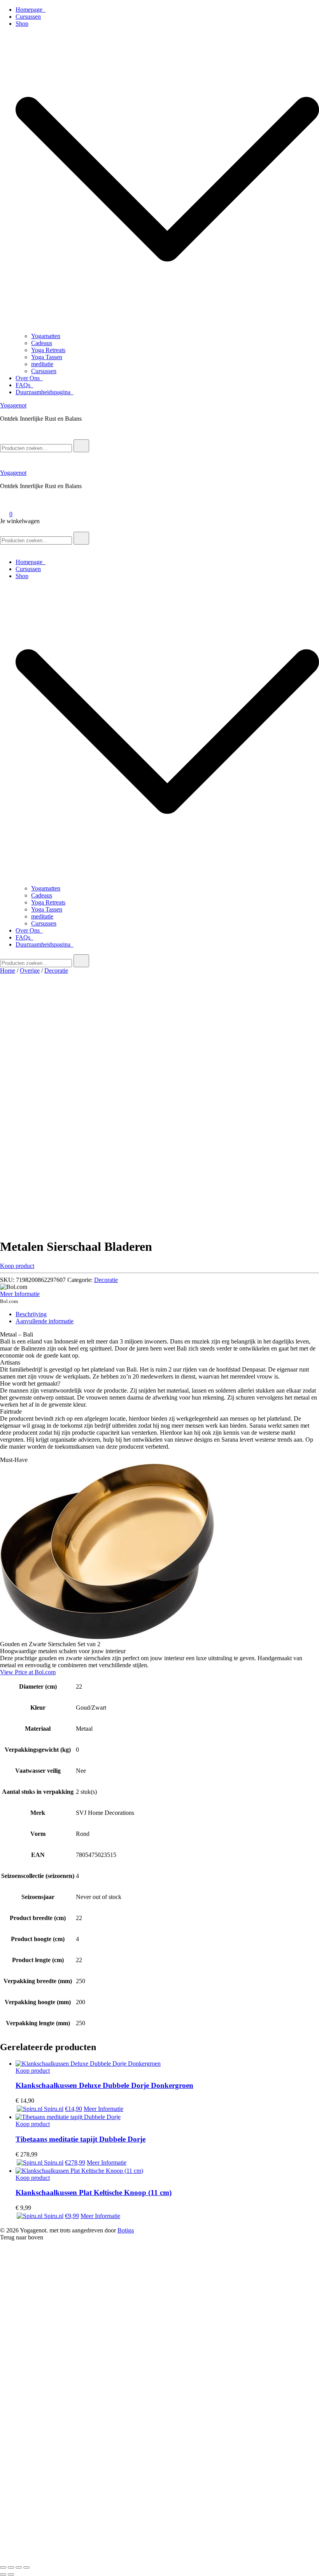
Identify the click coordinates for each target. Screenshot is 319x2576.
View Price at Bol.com (28, 1672)
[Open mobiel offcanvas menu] (3, 528)
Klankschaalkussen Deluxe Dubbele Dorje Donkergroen (104, 2085)
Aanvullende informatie (45, 1321)
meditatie (42, 364)
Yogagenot (13, 405)
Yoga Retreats (48, 350)
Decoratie (56, 971)
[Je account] (5, 503)
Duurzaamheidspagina (45, 392)
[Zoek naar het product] (81, 446)
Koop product (17, 1266)
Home (8, 971)
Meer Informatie (20, 1294)
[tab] (167, 1314)
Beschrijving (31, 1314)
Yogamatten (46, 336)
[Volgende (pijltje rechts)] (11, 2574)
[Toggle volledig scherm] (11, 2567)
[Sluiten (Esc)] (26, 2567)
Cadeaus (42, 343)
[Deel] (19, 2567)
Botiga (126, 2230)
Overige (30, 971)
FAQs (25, 385)
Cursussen (28, 17)
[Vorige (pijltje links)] (3, 2574)
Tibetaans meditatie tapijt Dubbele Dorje (81, 2139)
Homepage (31, 10)
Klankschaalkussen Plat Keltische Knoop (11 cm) (94, 2193)
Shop (22, 24)
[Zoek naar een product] (8, 436)
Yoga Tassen (47, 357)
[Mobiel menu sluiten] (3, 549)
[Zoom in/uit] (3, 2567)
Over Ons (29, 378)
